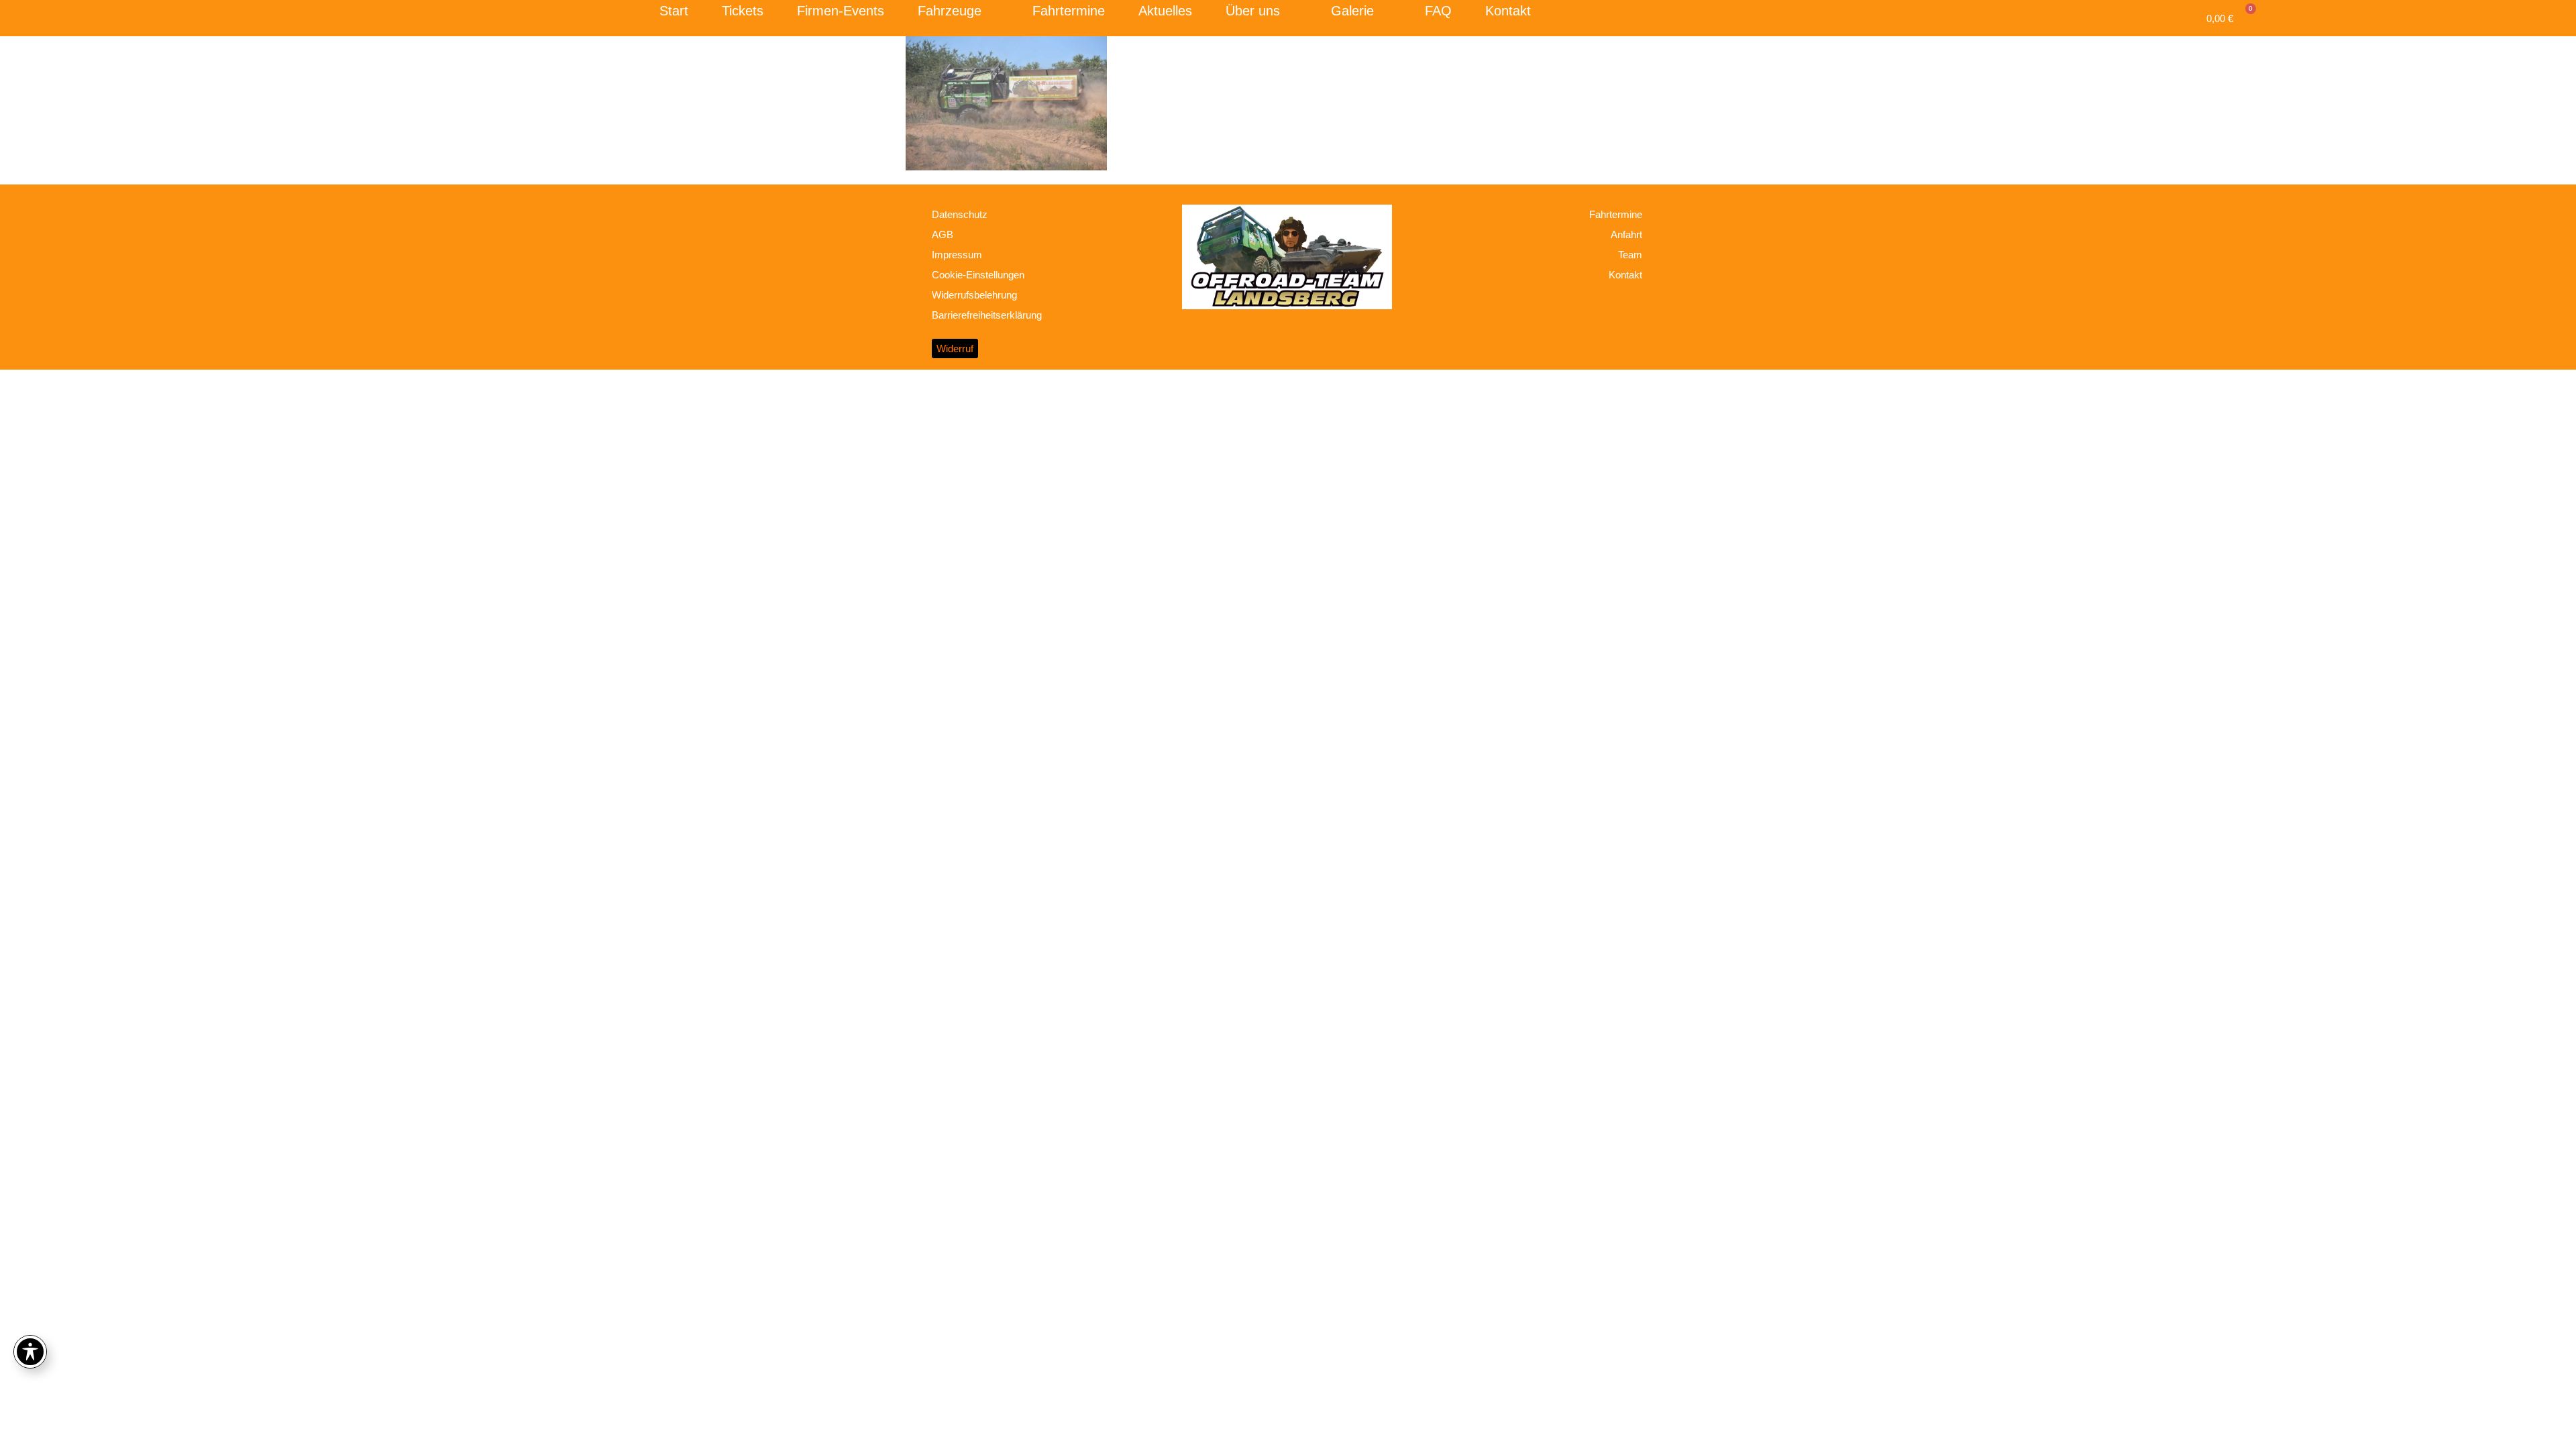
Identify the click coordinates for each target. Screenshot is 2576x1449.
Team (1630, 255)
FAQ (1438, 11)
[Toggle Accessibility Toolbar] (30, 1352)
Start (674, 11)
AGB (943, 234)
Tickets (743, 11)
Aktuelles (1165, 11)
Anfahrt (1626, 234)
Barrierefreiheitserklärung (987, 315)
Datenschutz (960, 214)
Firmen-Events (841, 11)
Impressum (957, 255)
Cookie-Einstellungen (978, 275)
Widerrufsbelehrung (974, 295)
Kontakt (1508, 11)
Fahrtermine (1069, 11)
